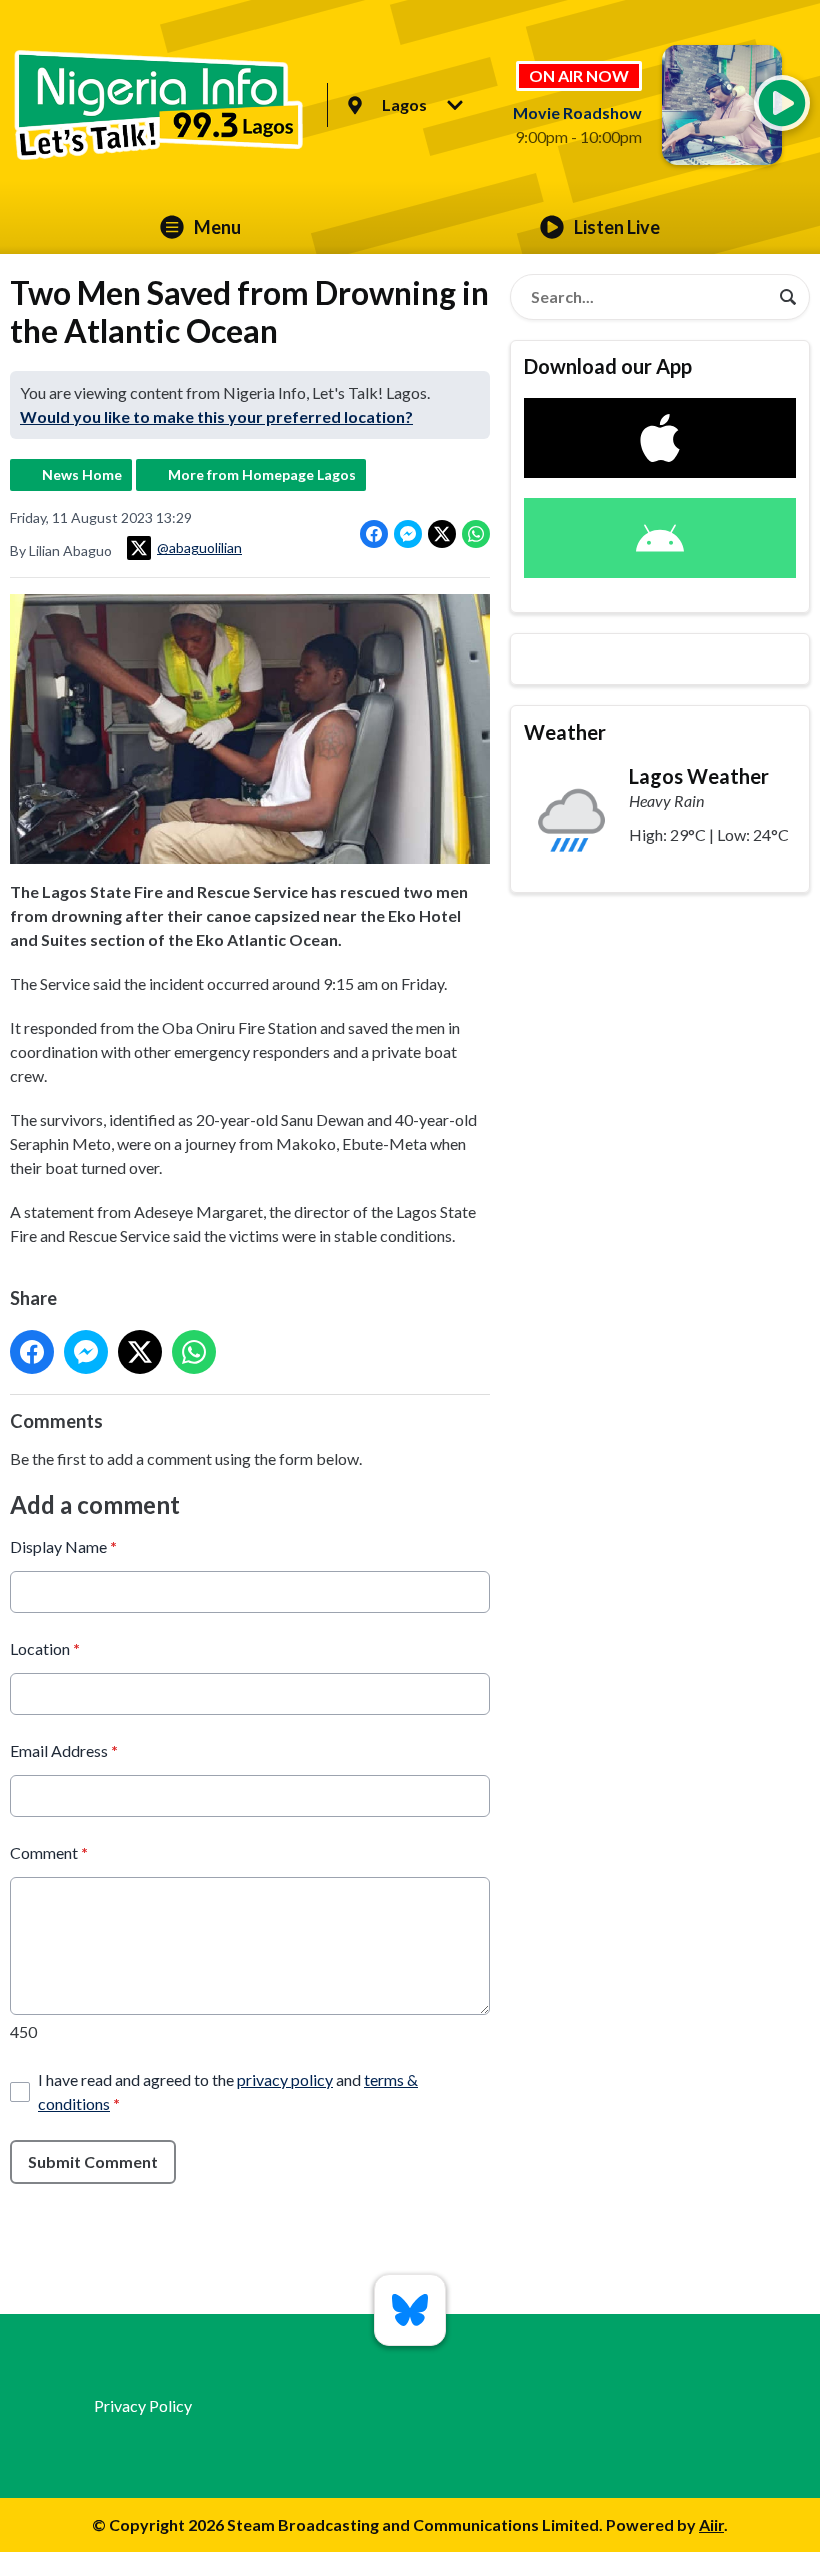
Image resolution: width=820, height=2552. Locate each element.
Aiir (711, 2524)
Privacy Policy (143, 2405)
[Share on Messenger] (408, 534)
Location (45, 1648)
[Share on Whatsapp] (476, 534)
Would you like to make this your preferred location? (216, 416)
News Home (82, 474)
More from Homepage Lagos (262, 474)
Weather (565, 732)
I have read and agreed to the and (228, 2091)
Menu (217, 227)
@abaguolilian (199, 547)
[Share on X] (442, 534)
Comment (49, 1852)
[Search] (788, 297)
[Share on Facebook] (374, 534)
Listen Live (617, 227)
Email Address (64, 1750)
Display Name (63, 1546)
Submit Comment (93, 2161)
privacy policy (285, 2079)
